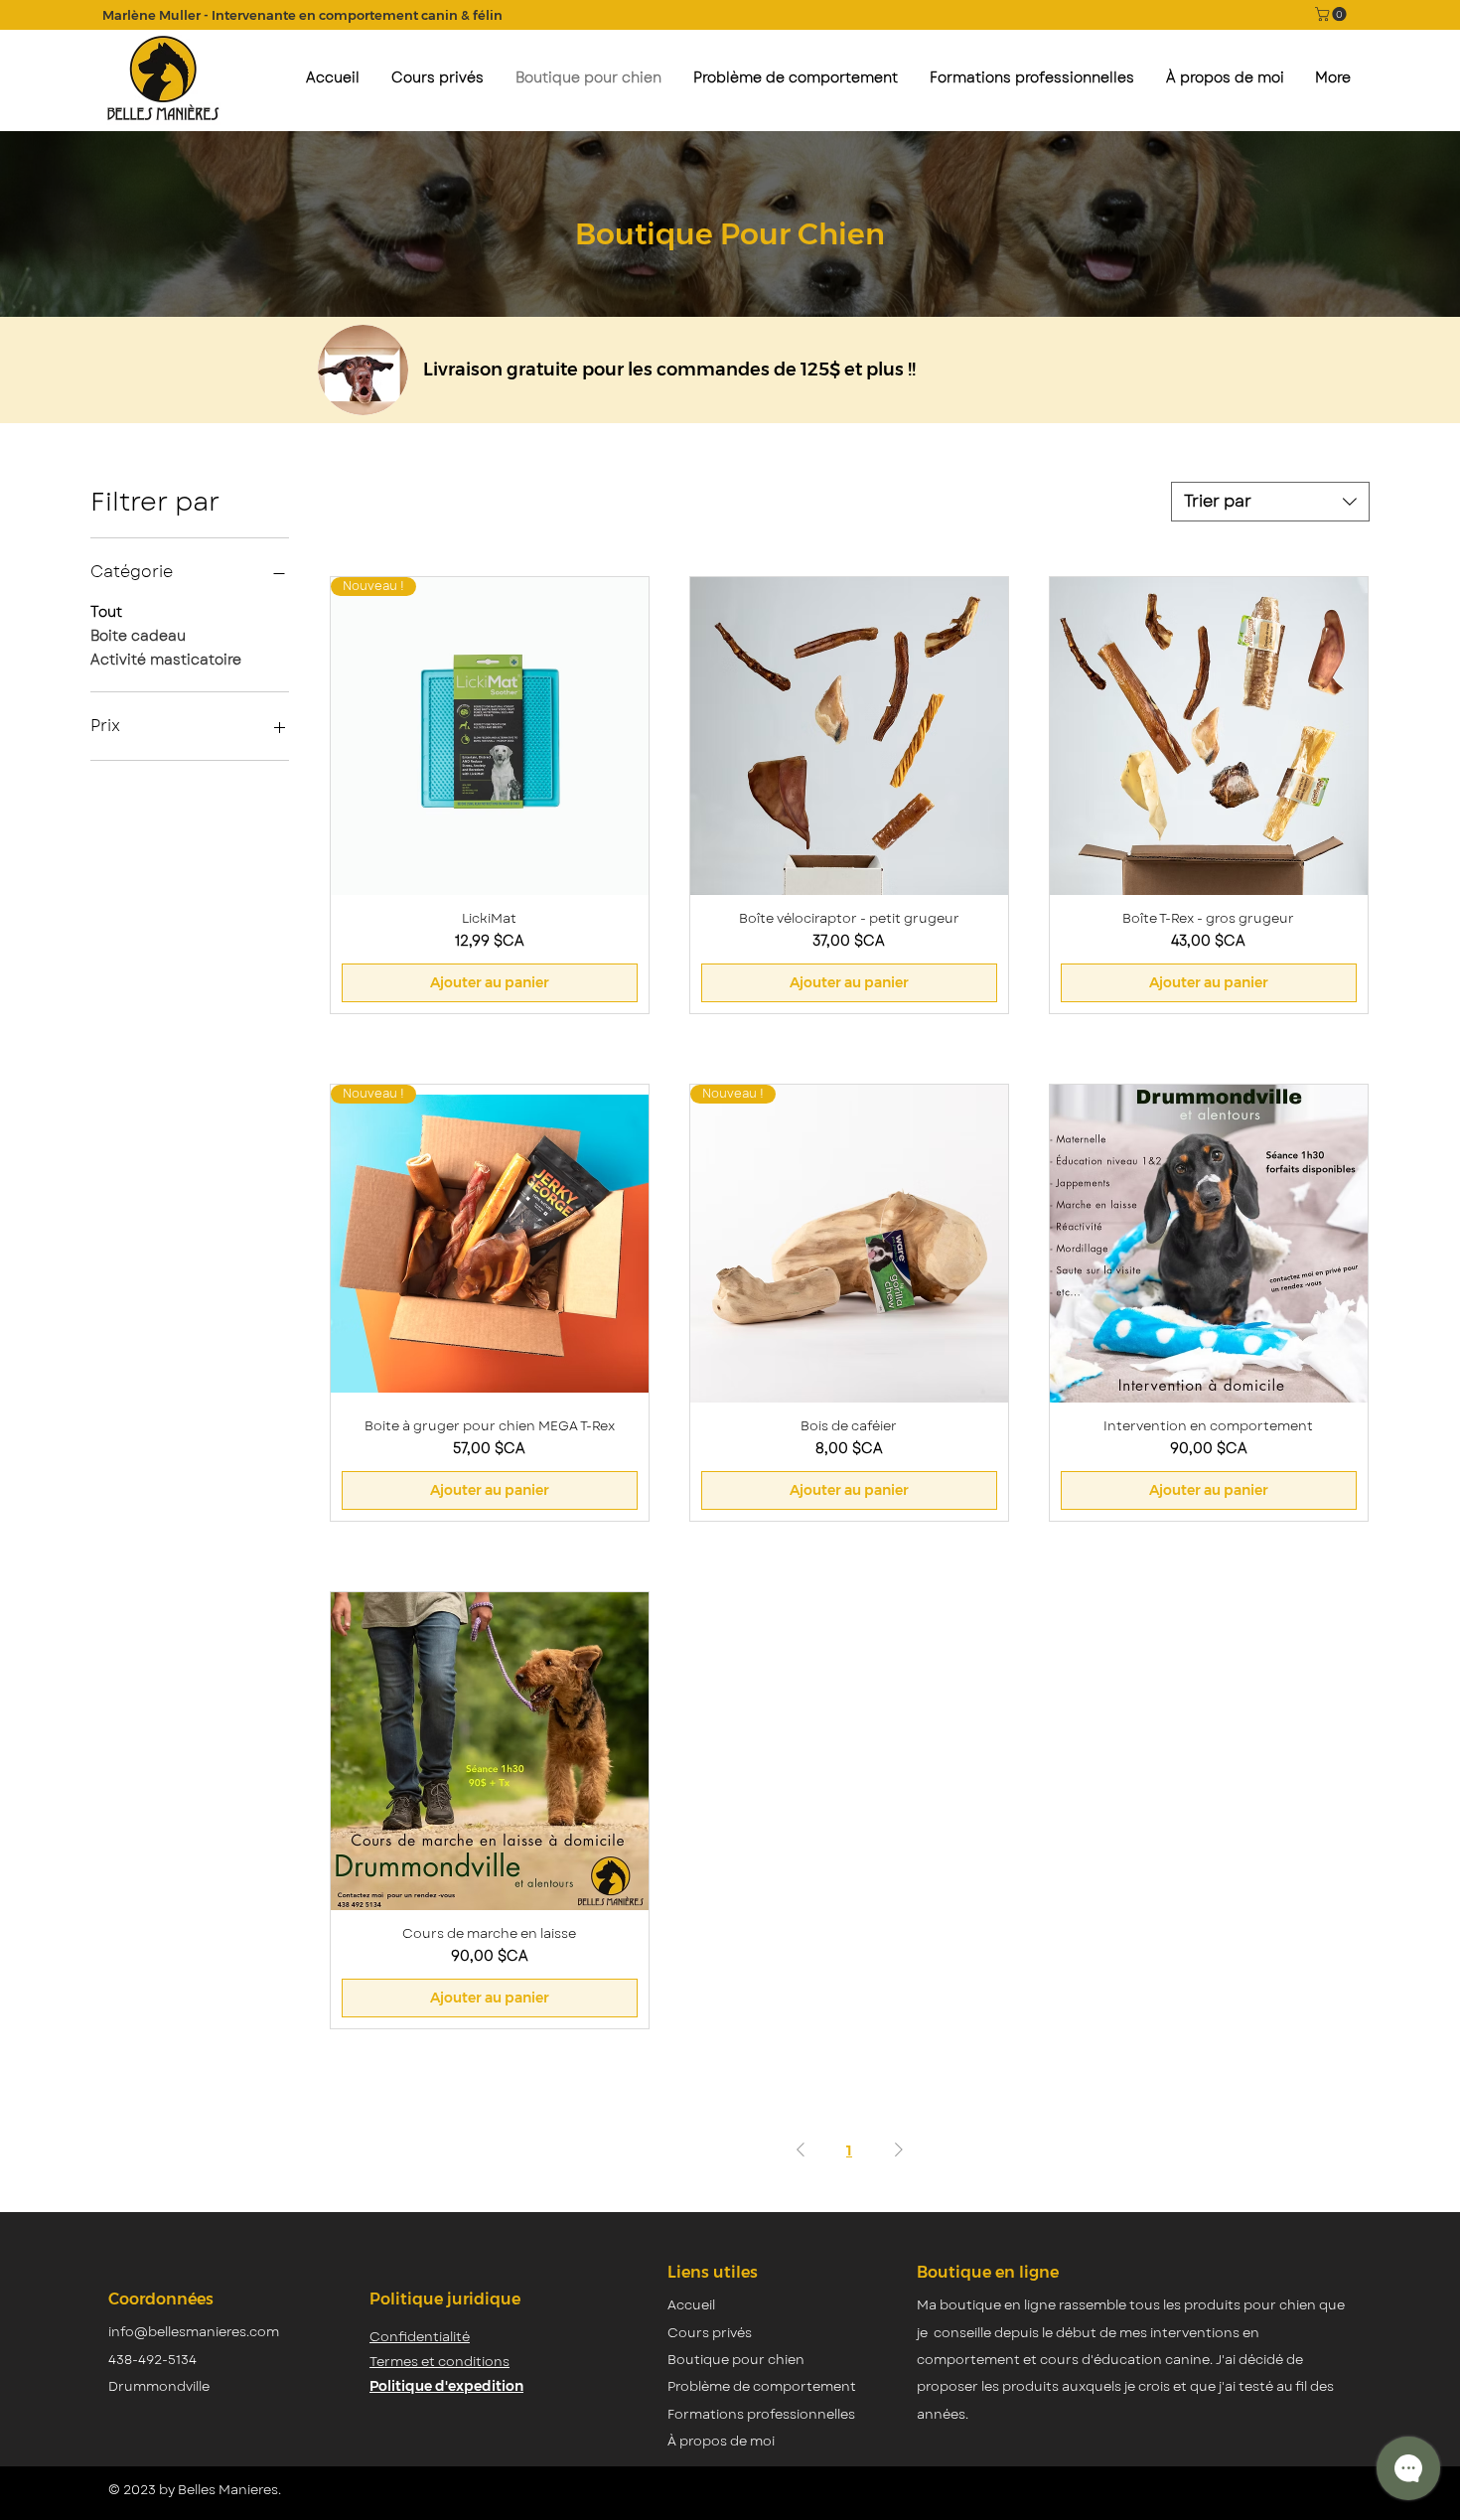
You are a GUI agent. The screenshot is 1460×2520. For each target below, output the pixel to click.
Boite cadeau (138, 636)
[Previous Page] (801, 2150)
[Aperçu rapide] (849, 736)
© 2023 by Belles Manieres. (195, 2490)
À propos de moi (721, 2441)
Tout (106, 612)
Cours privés (710, 2333)
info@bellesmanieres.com (194, 2332)
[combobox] (1270, 502)
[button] (1332, 14)
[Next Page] (899, 2150)
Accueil (691, 2305)
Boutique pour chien (736, 2360)
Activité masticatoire (166, 660)
